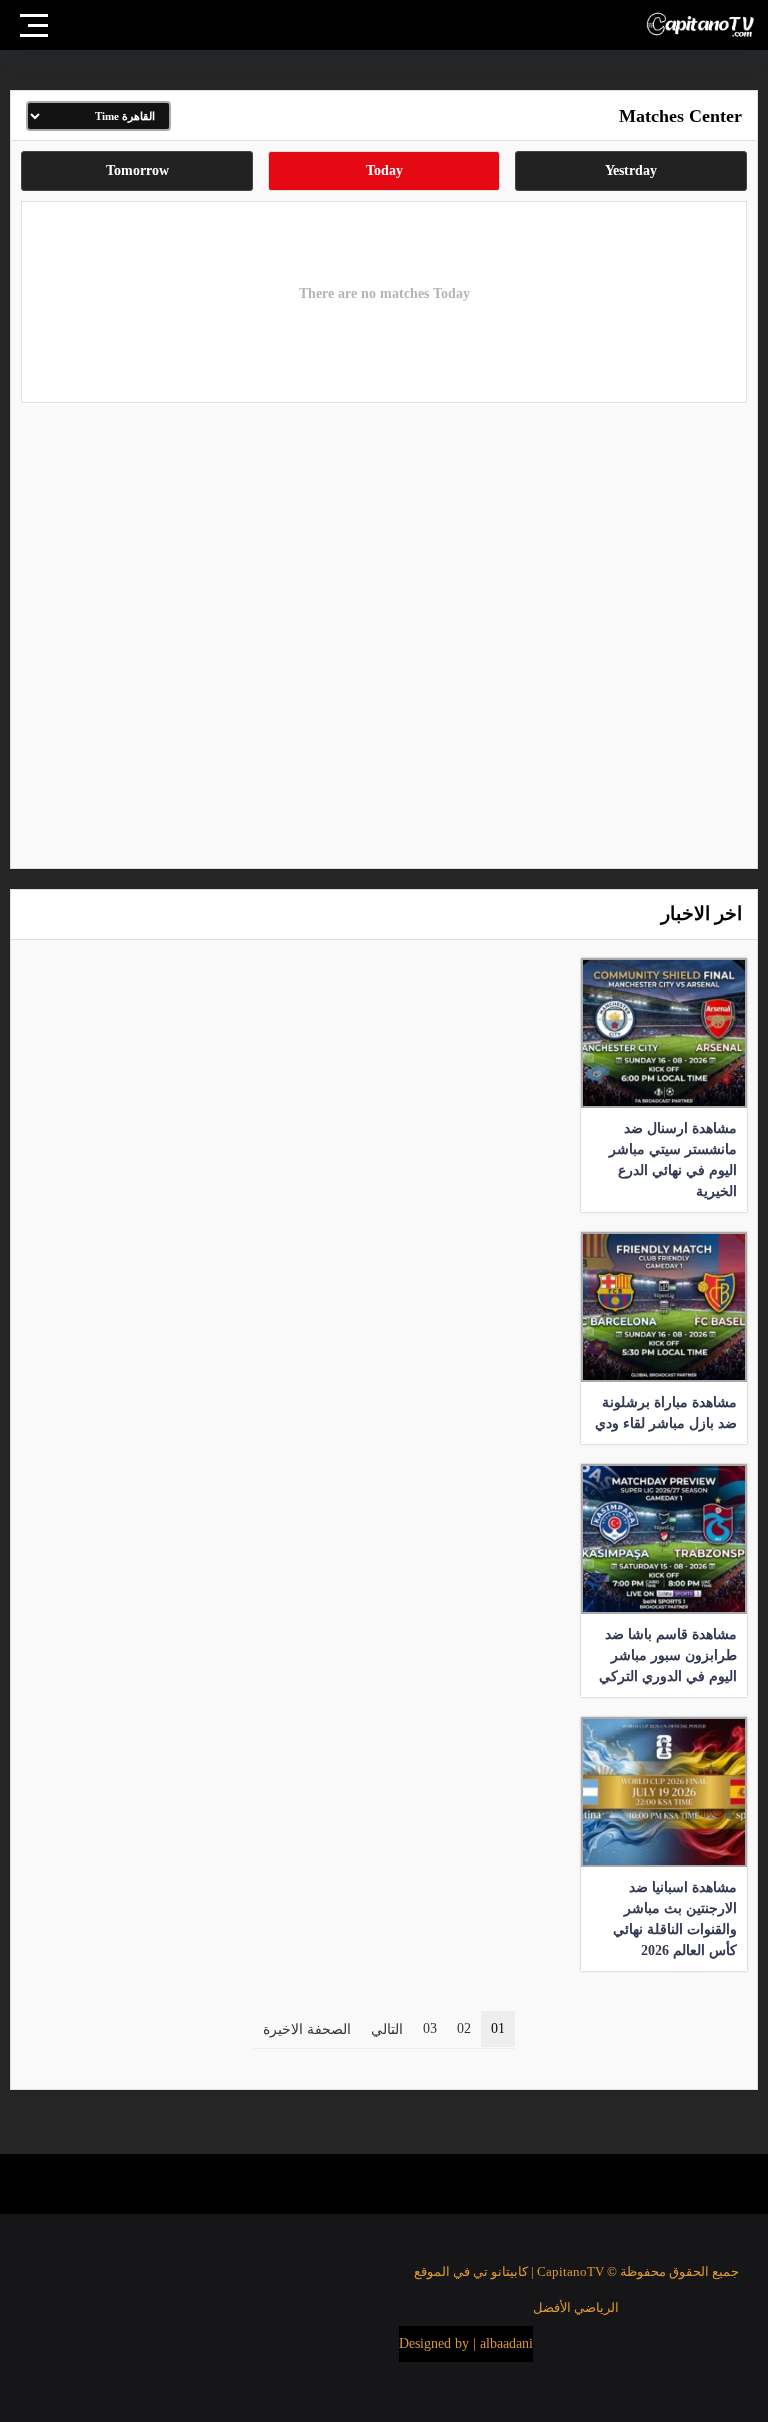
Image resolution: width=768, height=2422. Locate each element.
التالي (387, 2029)
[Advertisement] (384, 630)
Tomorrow (137, 170)
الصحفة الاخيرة (307, 2029)
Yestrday (631, 170)
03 (430, 2028)
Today (384, 170)
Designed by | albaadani (466, 2343)
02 (464, 2028)
